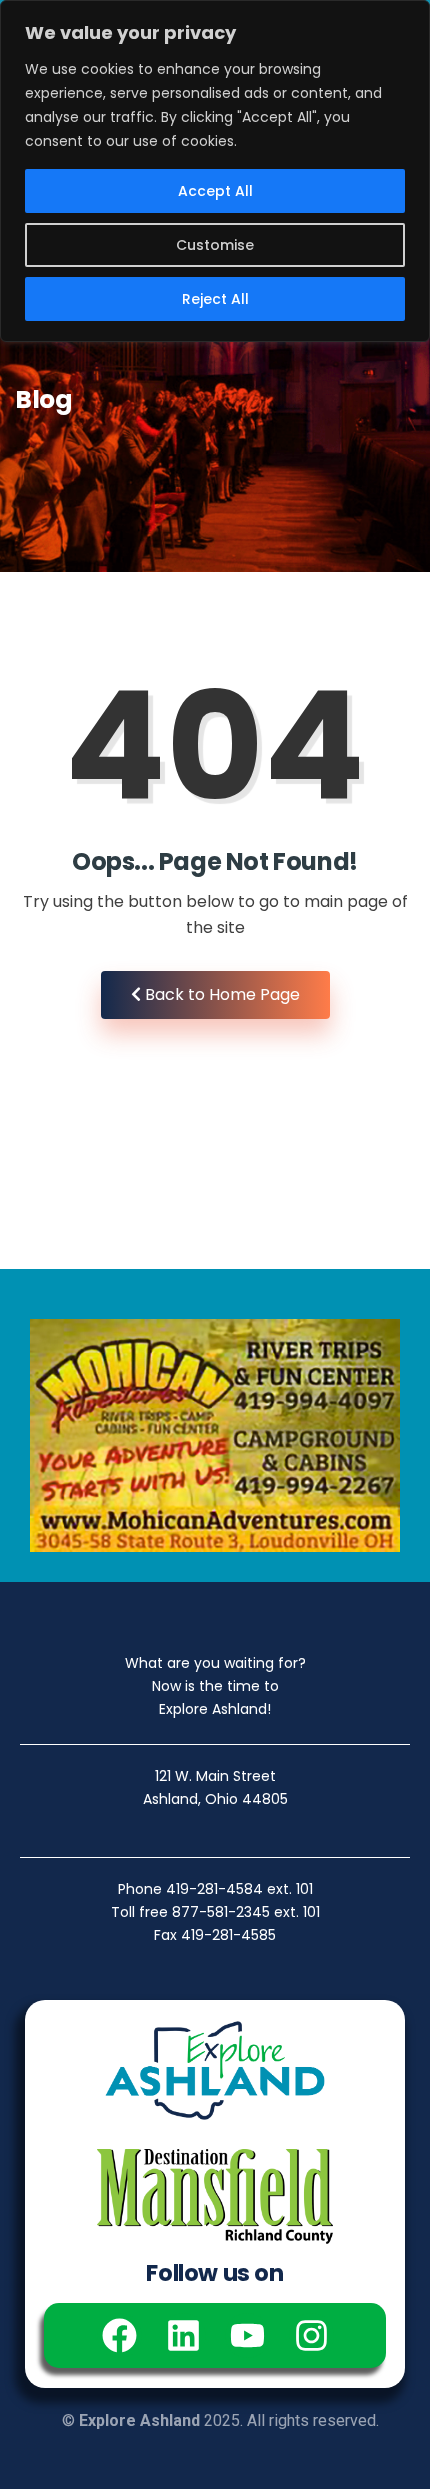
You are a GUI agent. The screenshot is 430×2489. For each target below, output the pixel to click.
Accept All (215, 191)
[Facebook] (119, 2335)
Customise (215, 245)
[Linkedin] (183, 2335)
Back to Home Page (220, 994)
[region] (215, 171)
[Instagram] (311, 2335)
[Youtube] (247, 2335)
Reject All (215, 299)
